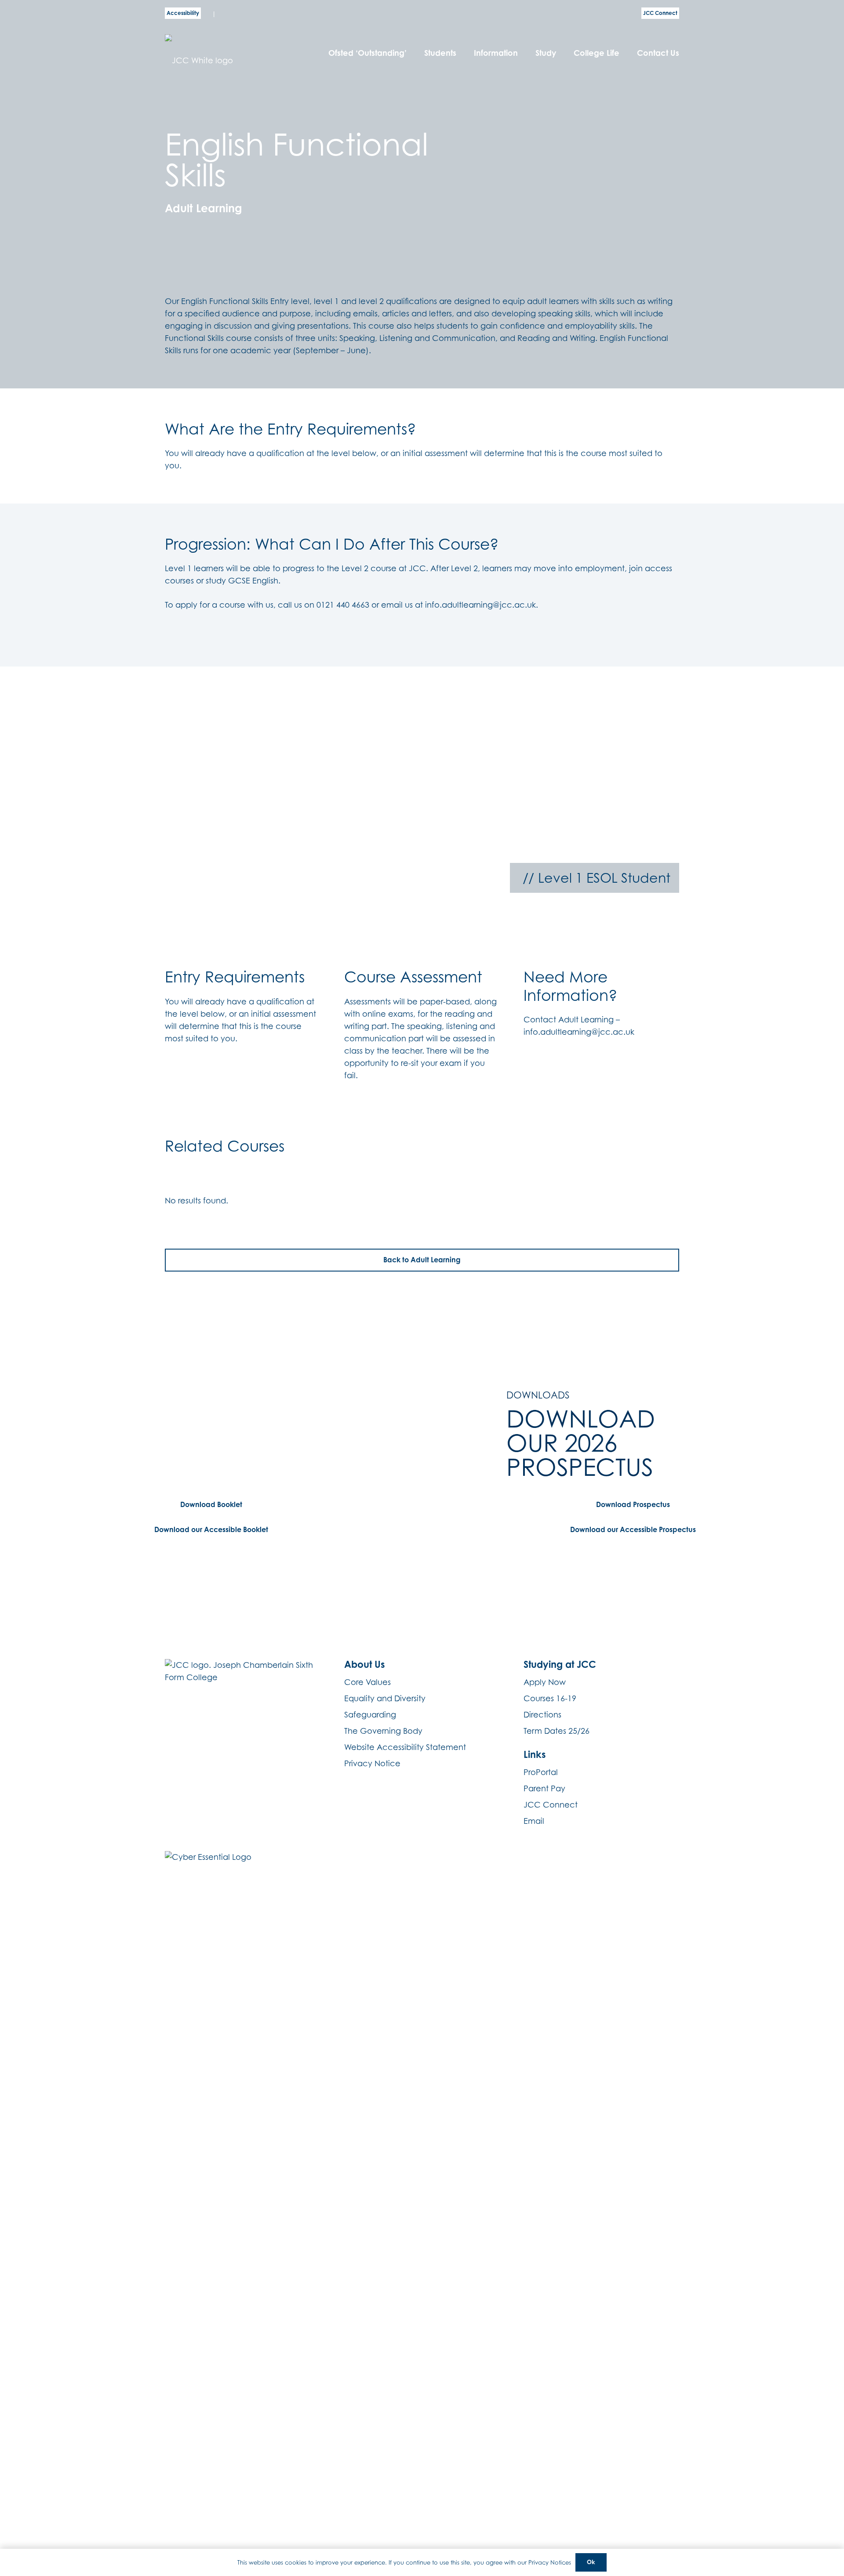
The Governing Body (383, 1731)
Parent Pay (544, 1788)
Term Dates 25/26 (557, 1731)
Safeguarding (370, 1715)
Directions (542, 1715)
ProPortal (541, 1772)
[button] (461, 53)
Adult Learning (204, 208)
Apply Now (545, 1682)
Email (534, 1821)
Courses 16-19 (550, 1698)
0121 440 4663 (343, 605)
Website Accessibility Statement (405, 1747)
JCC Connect (551, 1805)
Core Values (367, 1682)
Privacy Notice (372, 1763)
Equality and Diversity (385, 1698)
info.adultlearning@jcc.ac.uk (480, 605)
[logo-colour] (226, 53)
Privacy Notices (550, 2562)
